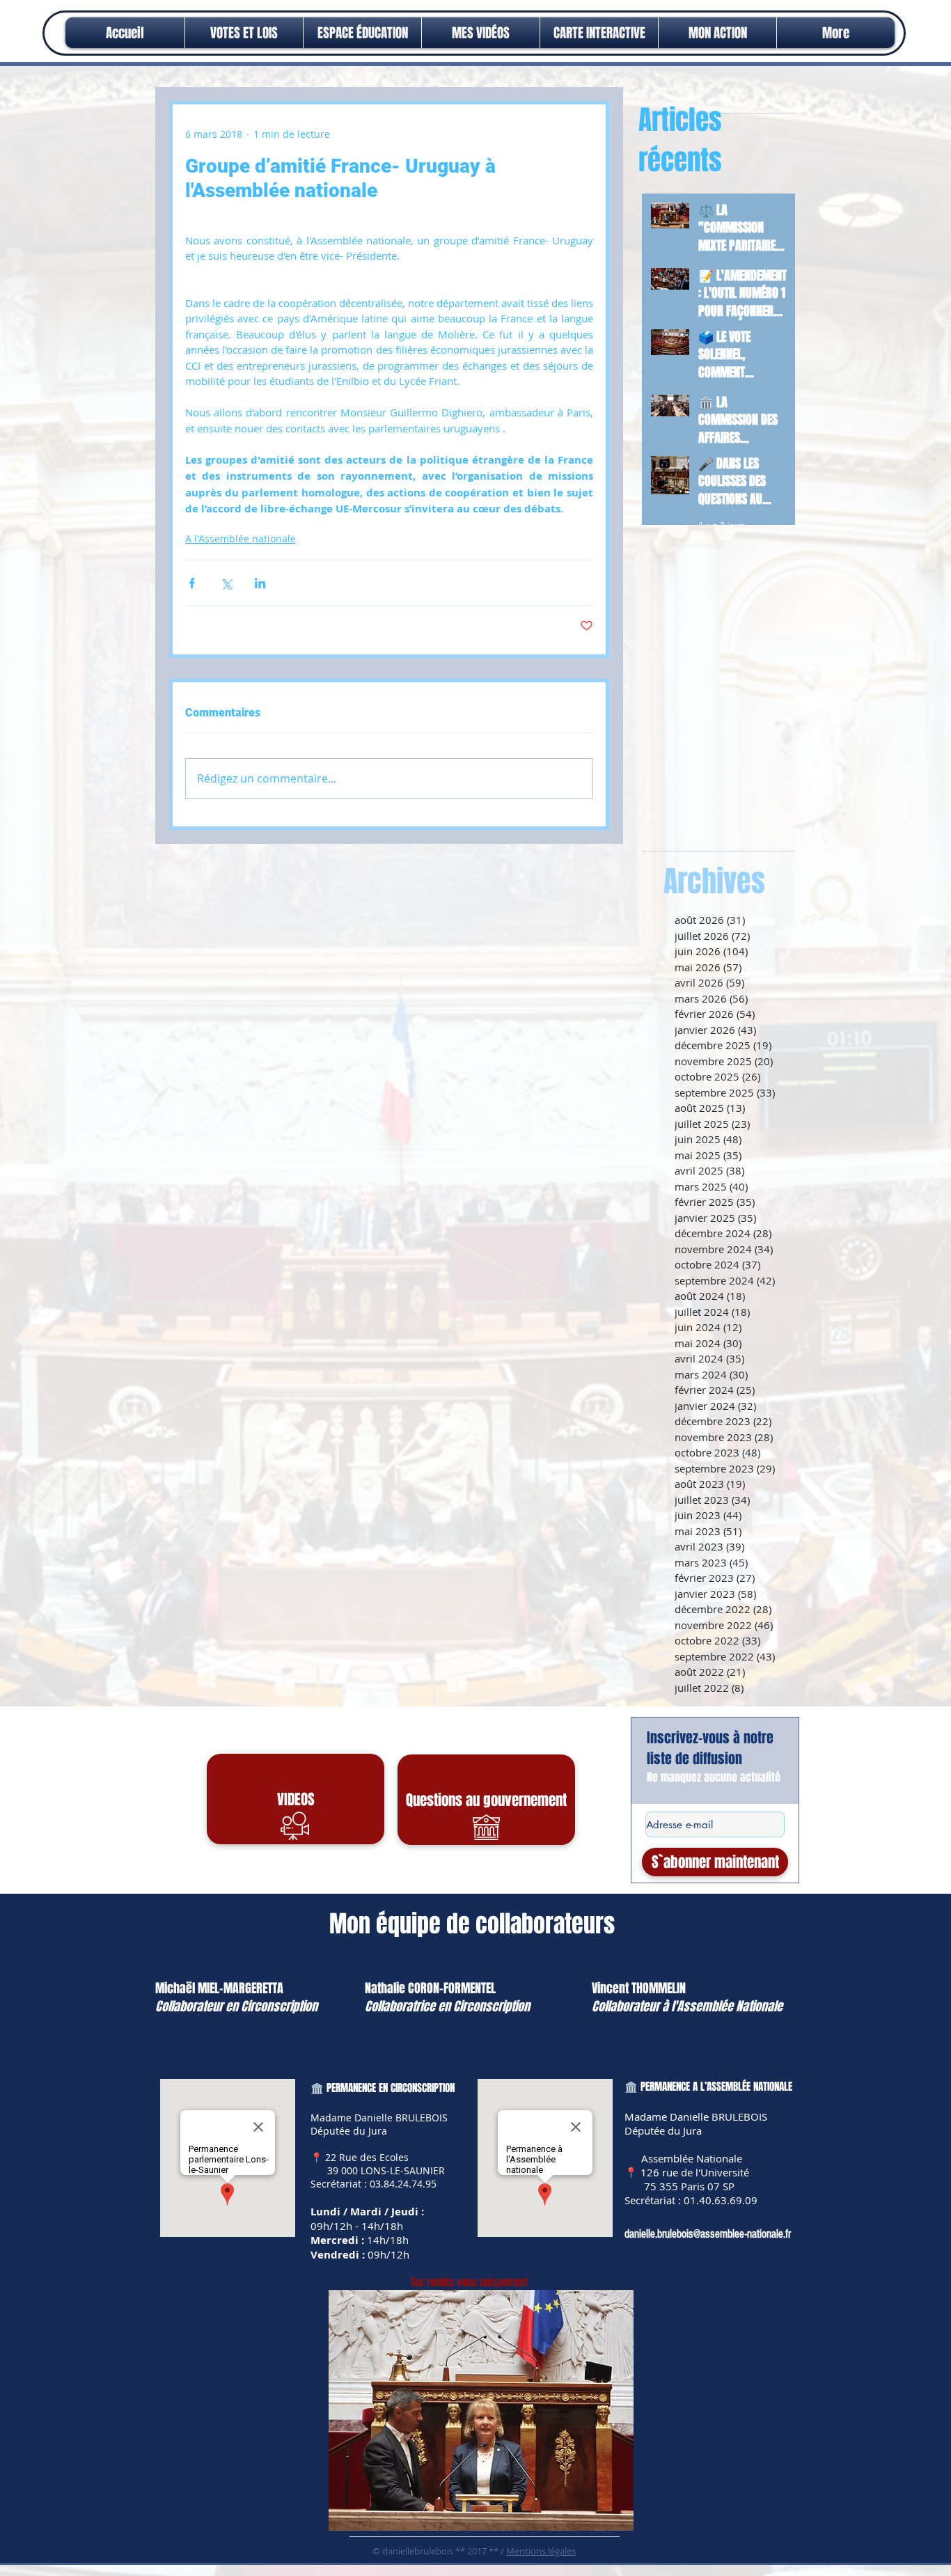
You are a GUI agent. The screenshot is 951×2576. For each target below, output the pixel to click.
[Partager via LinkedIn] (260, 583)
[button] (717, 33)
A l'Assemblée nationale (241, 539)
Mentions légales (541, 2551)
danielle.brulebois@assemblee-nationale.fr (708, 2234)
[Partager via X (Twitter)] (226, 583)
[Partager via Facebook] (192, 583)
